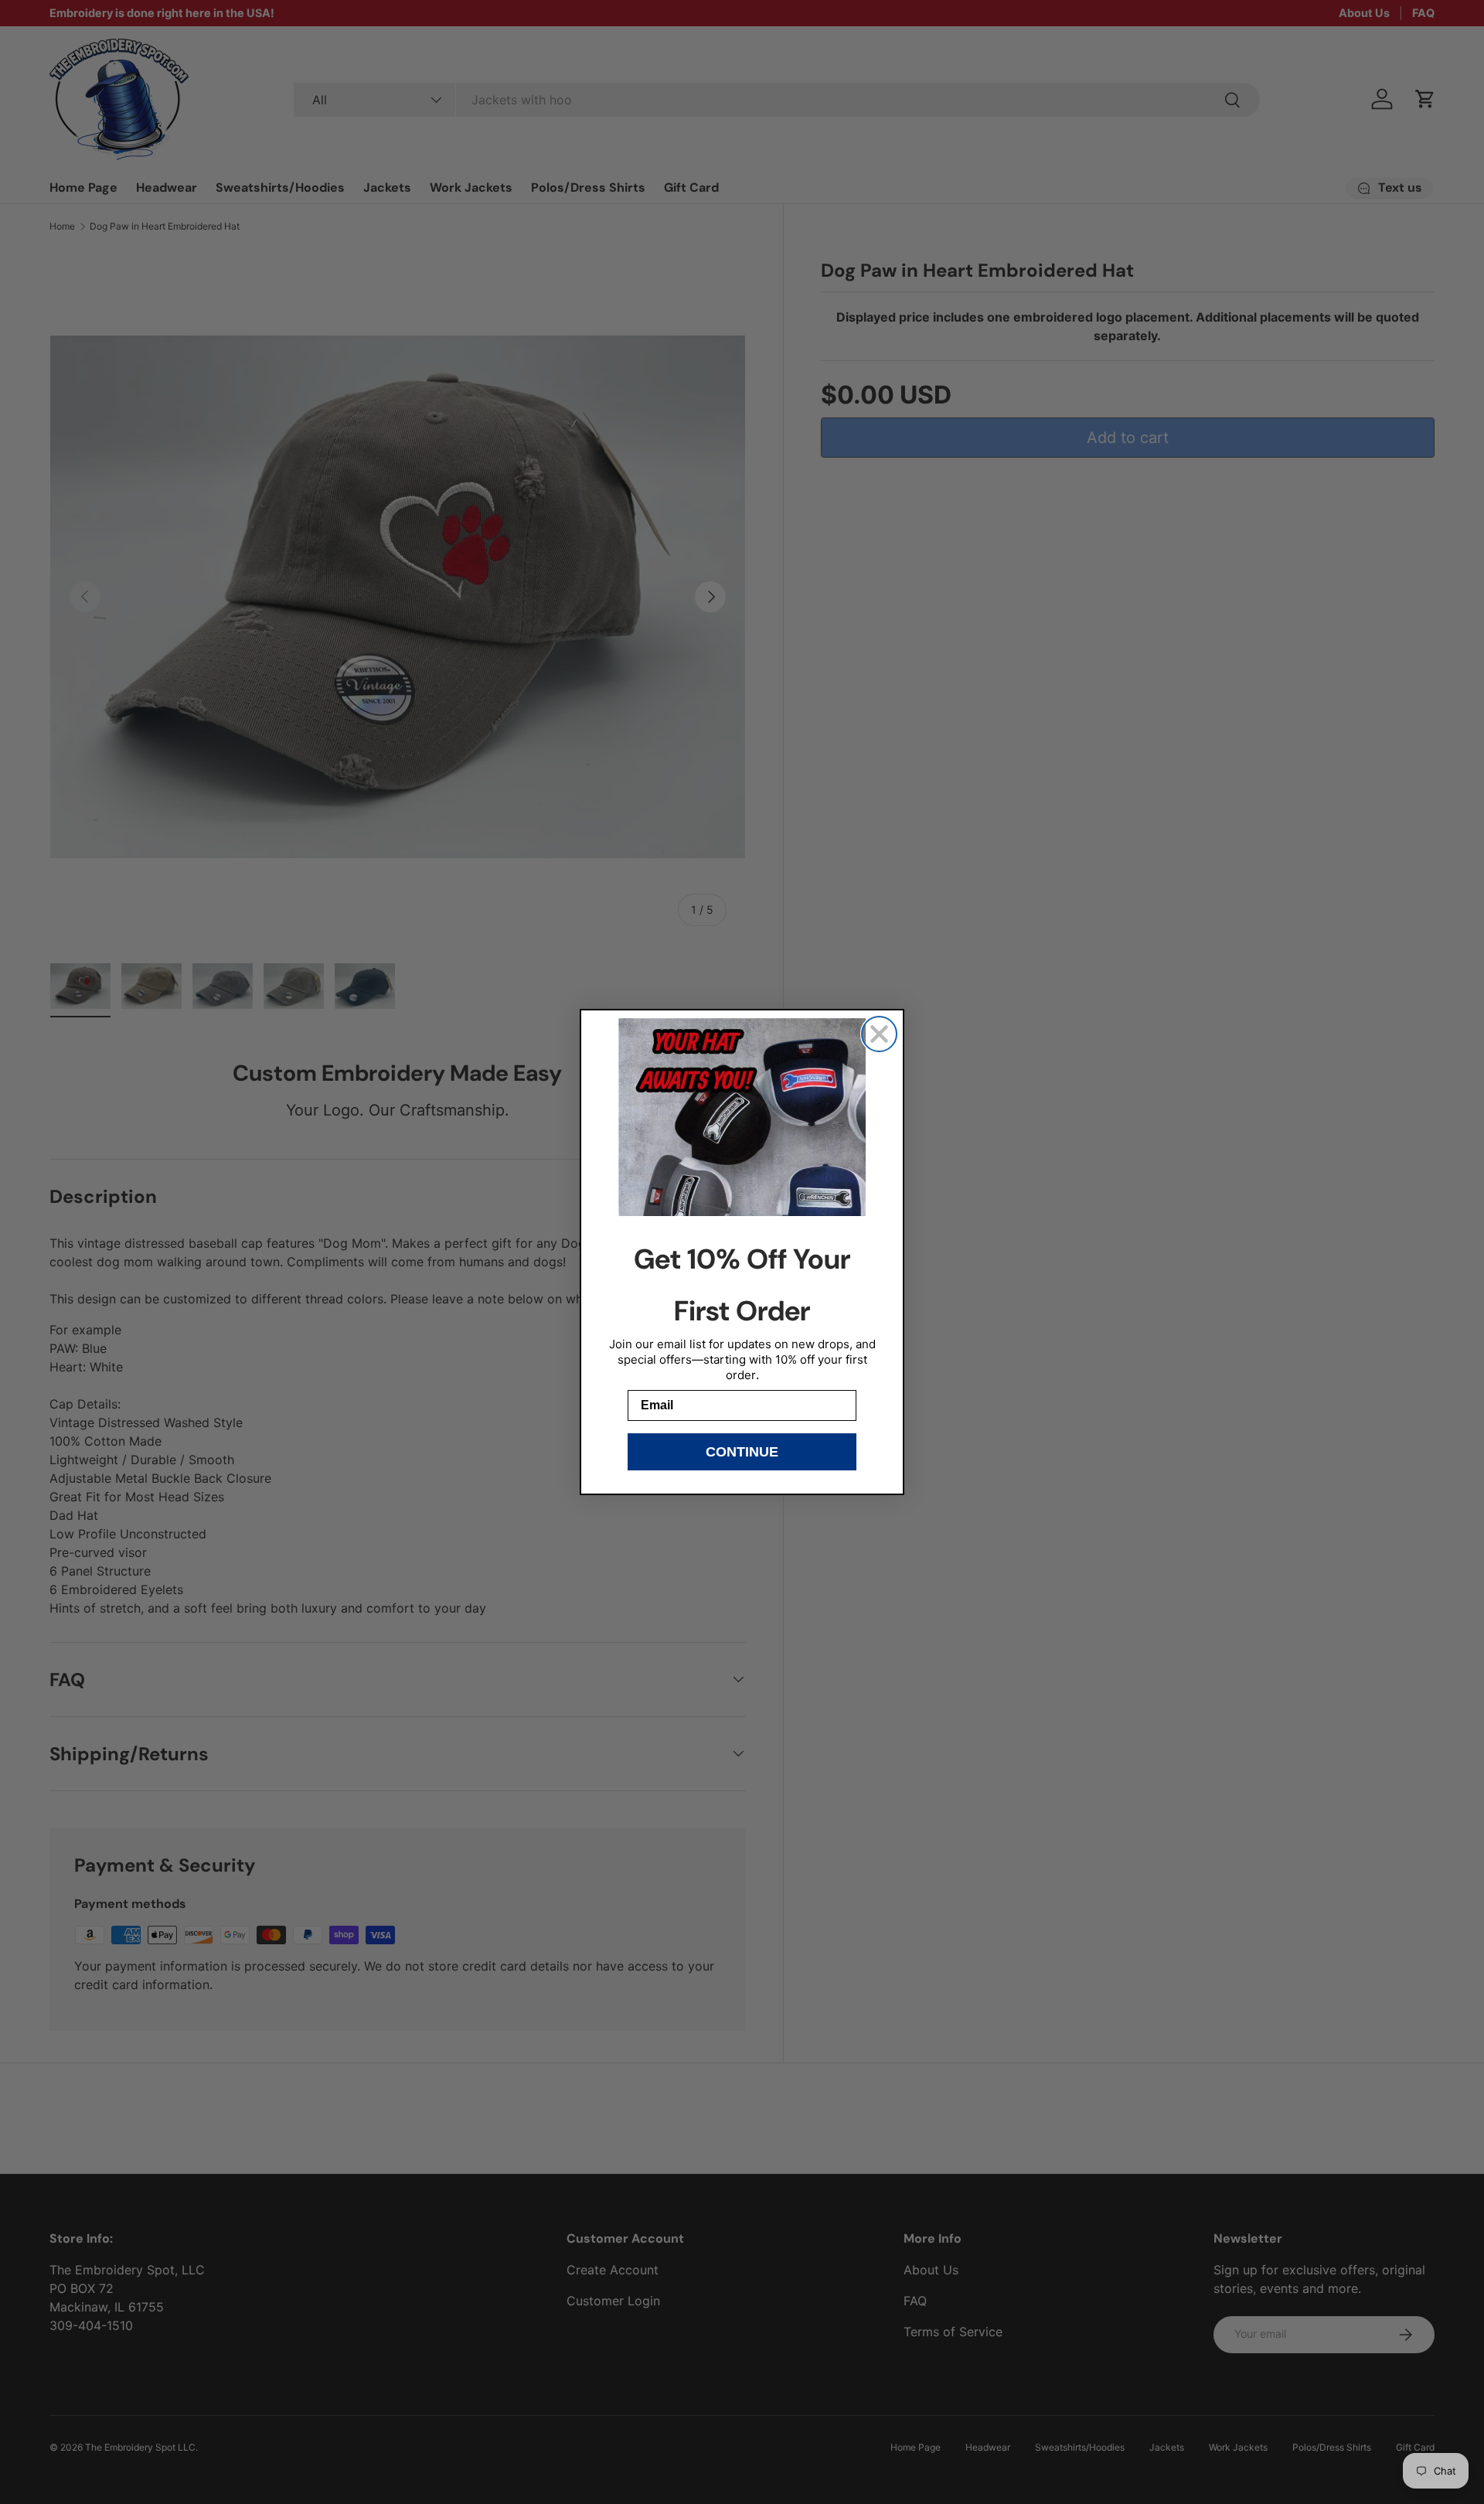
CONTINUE (742, 1452)
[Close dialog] (879, 1034)
